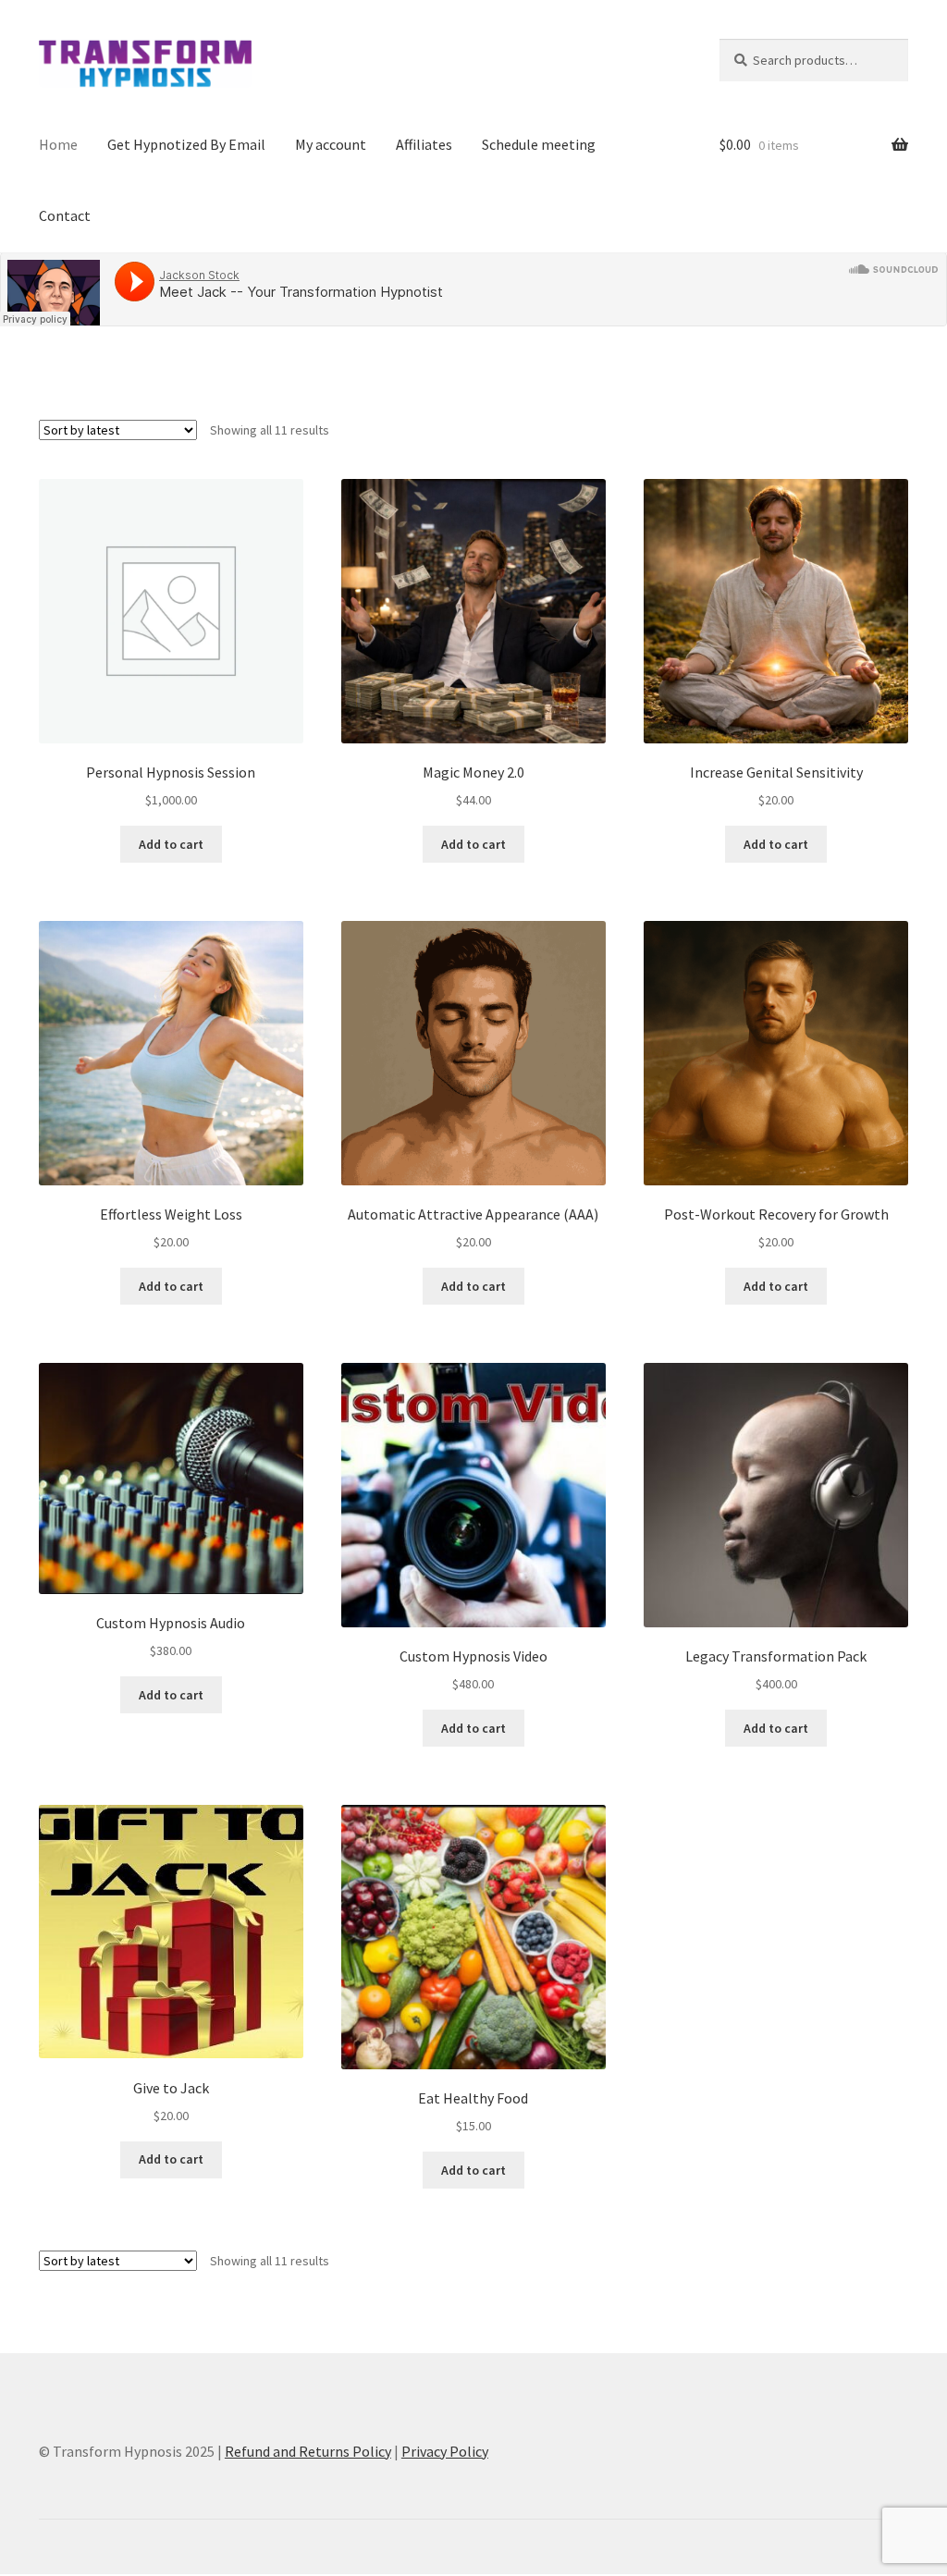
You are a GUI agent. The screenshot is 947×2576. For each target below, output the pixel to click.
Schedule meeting (539, 144)
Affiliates (424, 144)
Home (58, 144)
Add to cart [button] (171, 844)
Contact (65, 215)
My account (331, 144)
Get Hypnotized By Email (186, 144)
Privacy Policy (445, 2451)
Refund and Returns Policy (308, 2451)
